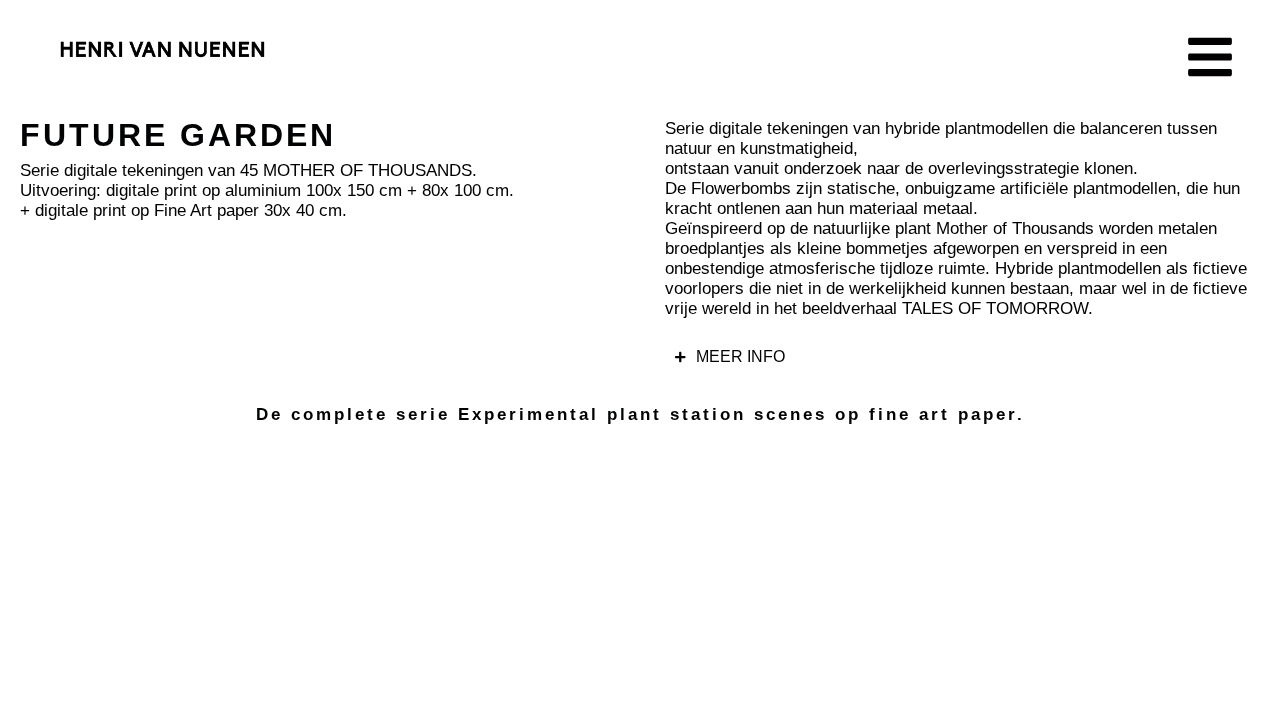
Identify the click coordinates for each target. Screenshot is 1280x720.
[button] (1209, 56)
